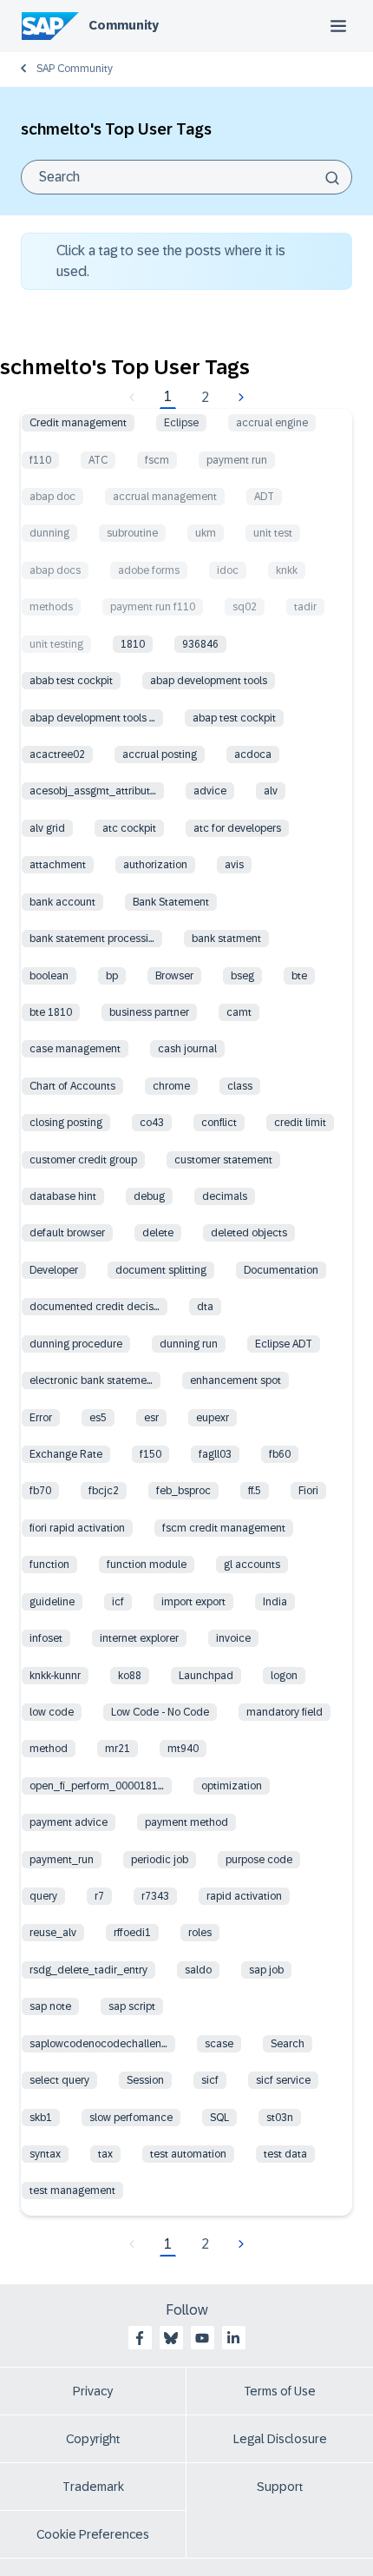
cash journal (187, 1049)
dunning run (189, 1344)
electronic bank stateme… (91, 1380)
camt (239, 1012)
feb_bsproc (183, 1491)
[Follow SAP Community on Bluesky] (171, 2338)
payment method (186, 1822)
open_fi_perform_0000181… (97, 1786)
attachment (58, 865)
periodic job (160, 1860)
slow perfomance (131, 2118)
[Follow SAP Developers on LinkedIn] (233, 2338)
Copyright (93, 2439)
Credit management (78, 423)
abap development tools (209, 681)
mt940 (183, 1749)
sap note (50, 2006)
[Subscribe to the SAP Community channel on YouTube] (202, 2338)
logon (284, 1676)
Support (280, 2487)
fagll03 (215, 1454)
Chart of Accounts (72, 1086)
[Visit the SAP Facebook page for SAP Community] (140, 2338)
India (275, 1602)
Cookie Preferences (93, 2534)
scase (219, 2044)
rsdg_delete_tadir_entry (88, 1970)
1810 (133, 644)
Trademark (93, 2487)
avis (234, 865)
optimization (232, 1786)
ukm (206, 533)
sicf (210, 2080)
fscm (157, 460)
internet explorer (139, 1638)
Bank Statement (171, 902)
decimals (225, 1196)
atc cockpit (129, 828)
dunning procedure (76, 1344)
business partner (149, 1012)
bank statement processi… (92, 939)
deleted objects (249, 1233)
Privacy (93, 2391)
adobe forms (149, 570)
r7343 (155, 1896)
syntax (45, 2154)
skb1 (41, 2118)
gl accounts (252, 1565)
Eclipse (181, 423)
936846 (200, 644)
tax (105, 2154)
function (49, 1565)
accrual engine (272, 423)
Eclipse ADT (284, 1344)
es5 (98, 1418)
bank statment (226, 939)
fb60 (280, 1454)
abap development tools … (92, 718)
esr (151, 1418)
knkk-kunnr (55, 1676)
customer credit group (83, 1160)
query (43, 1896)
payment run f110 (153, 607)
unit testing (56, 644)
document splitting (161, 1270)
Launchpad (206, 1676)
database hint (63, 1196)
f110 (40, 460)
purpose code (259, 1860)
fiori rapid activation (77, 1528)
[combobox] (186, 177)
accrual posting (160, 754)
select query (59, 2080)
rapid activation (244, 1896)
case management (75, 1049)
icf (118, 1602)
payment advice (69, 1822)
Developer (54, 1270)
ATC (98, 460)
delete (158, 1233)
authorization (155, 865)
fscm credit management (224, 1528)
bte (299, 976)
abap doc (52, 497)
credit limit (300, 1123)
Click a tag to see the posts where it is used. (171, 261)
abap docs (55, 570)
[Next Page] (239, 398)
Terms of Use (280, 2391)
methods (51, 607)
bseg (242, 976)
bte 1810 (51, 1012)
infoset (46, 1638)
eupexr (213, 1418)
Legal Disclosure (280, 2439)
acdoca (253, 754)
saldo (198, 1970)
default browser (67, 1233)
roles (200, 1933)
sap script (132, 2006)
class (240, 1086)
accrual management (165, 497)
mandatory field (285, 1712)
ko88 (130, 1676)
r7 (99, 1896)
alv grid (47, 828)
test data (285, 2154)
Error (41, 1418)
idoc (228, 570)
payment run (237, 460)
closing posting (66, 1123)
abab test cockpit (71, 681)
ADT (264, 497)
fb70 (40, 1491)
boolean (49, 976)
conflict (219, 1123)
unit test (273, 533)
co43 (152, 1123)
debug (149, 1196)
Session (145, 2080)
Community (124, 25)
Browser (174, 976)
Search (288, 2044)
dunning (49, 533)
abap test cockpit (234, 718)
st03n (280, 2118)
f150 (151, 1454)
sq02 (245, 607)
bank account (62, 902)
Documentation (281, 1270)
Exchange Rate (66, 1454)
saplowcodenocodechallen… (98, 2044)
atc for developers (237, 828)
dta (205, 1307)
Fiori (308, 1491)
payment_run (62, 1860)
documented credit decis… (95, 1307)
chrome (171, 1086)
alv (271, 791)
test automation (188, 2154)
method (49, 1749)
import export (193, 1602)
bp (112, 976)
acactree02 (57, 754)
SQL (219, 2118)
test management (72, 2191)
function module (147, 1565)
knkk (287, 570)
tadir (305, 607)
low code (52, 1712)
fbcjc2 (104, 1491)
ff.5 (255, 1491)
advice (210, 791)
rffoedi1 (132, 1933)
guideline (52, 1602)
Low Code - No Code (160, 1712)
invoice (233, 1638)
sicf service (283, 2080)
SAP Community (75, 69)
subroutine (132, 533)
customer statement (223, 1160)
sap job (266, 1970)
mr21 (118, 1749)
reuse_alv (53, 1933)
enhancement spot (236, 1380)
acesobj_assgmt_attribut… (93, 791)
